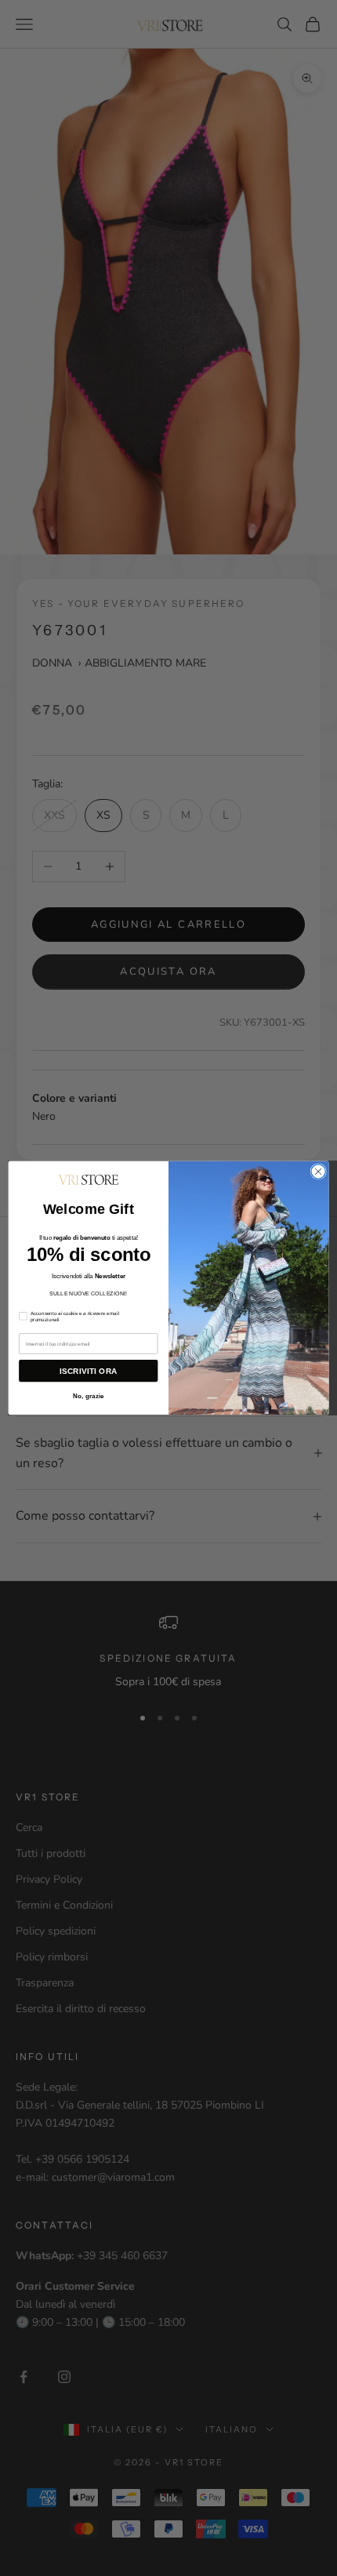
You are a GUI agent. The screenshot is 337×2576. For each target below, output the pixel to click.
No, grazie (89, 1396)
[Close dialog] (318, 1172)
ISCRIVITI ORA (88, 1371)
